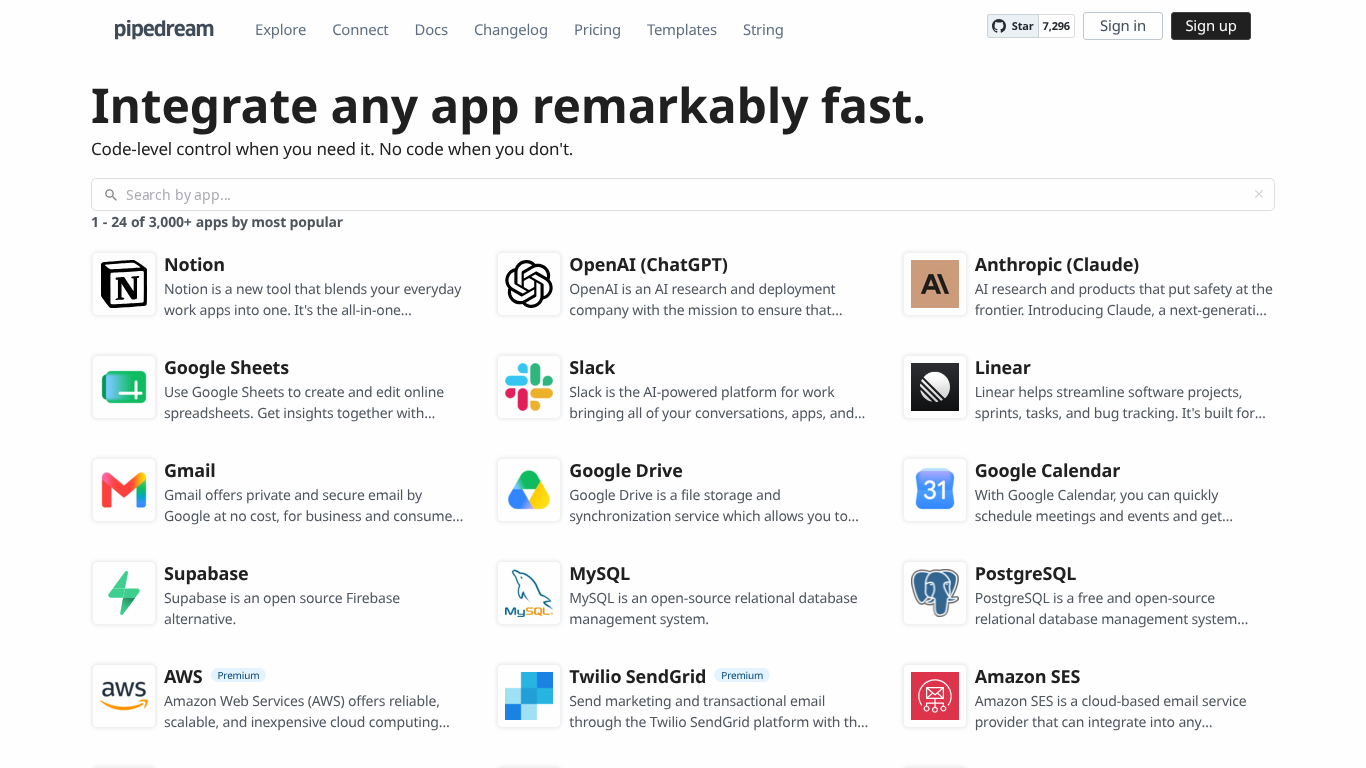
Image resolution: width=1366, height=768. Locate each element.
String (763, 30)
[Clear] (1259, 194)
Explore (280, 30)
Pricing (597, 30)
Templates (682, 30)
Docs (431, 30)
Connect (360, 30)
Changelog (511, 30)
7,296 (1056, 26)
